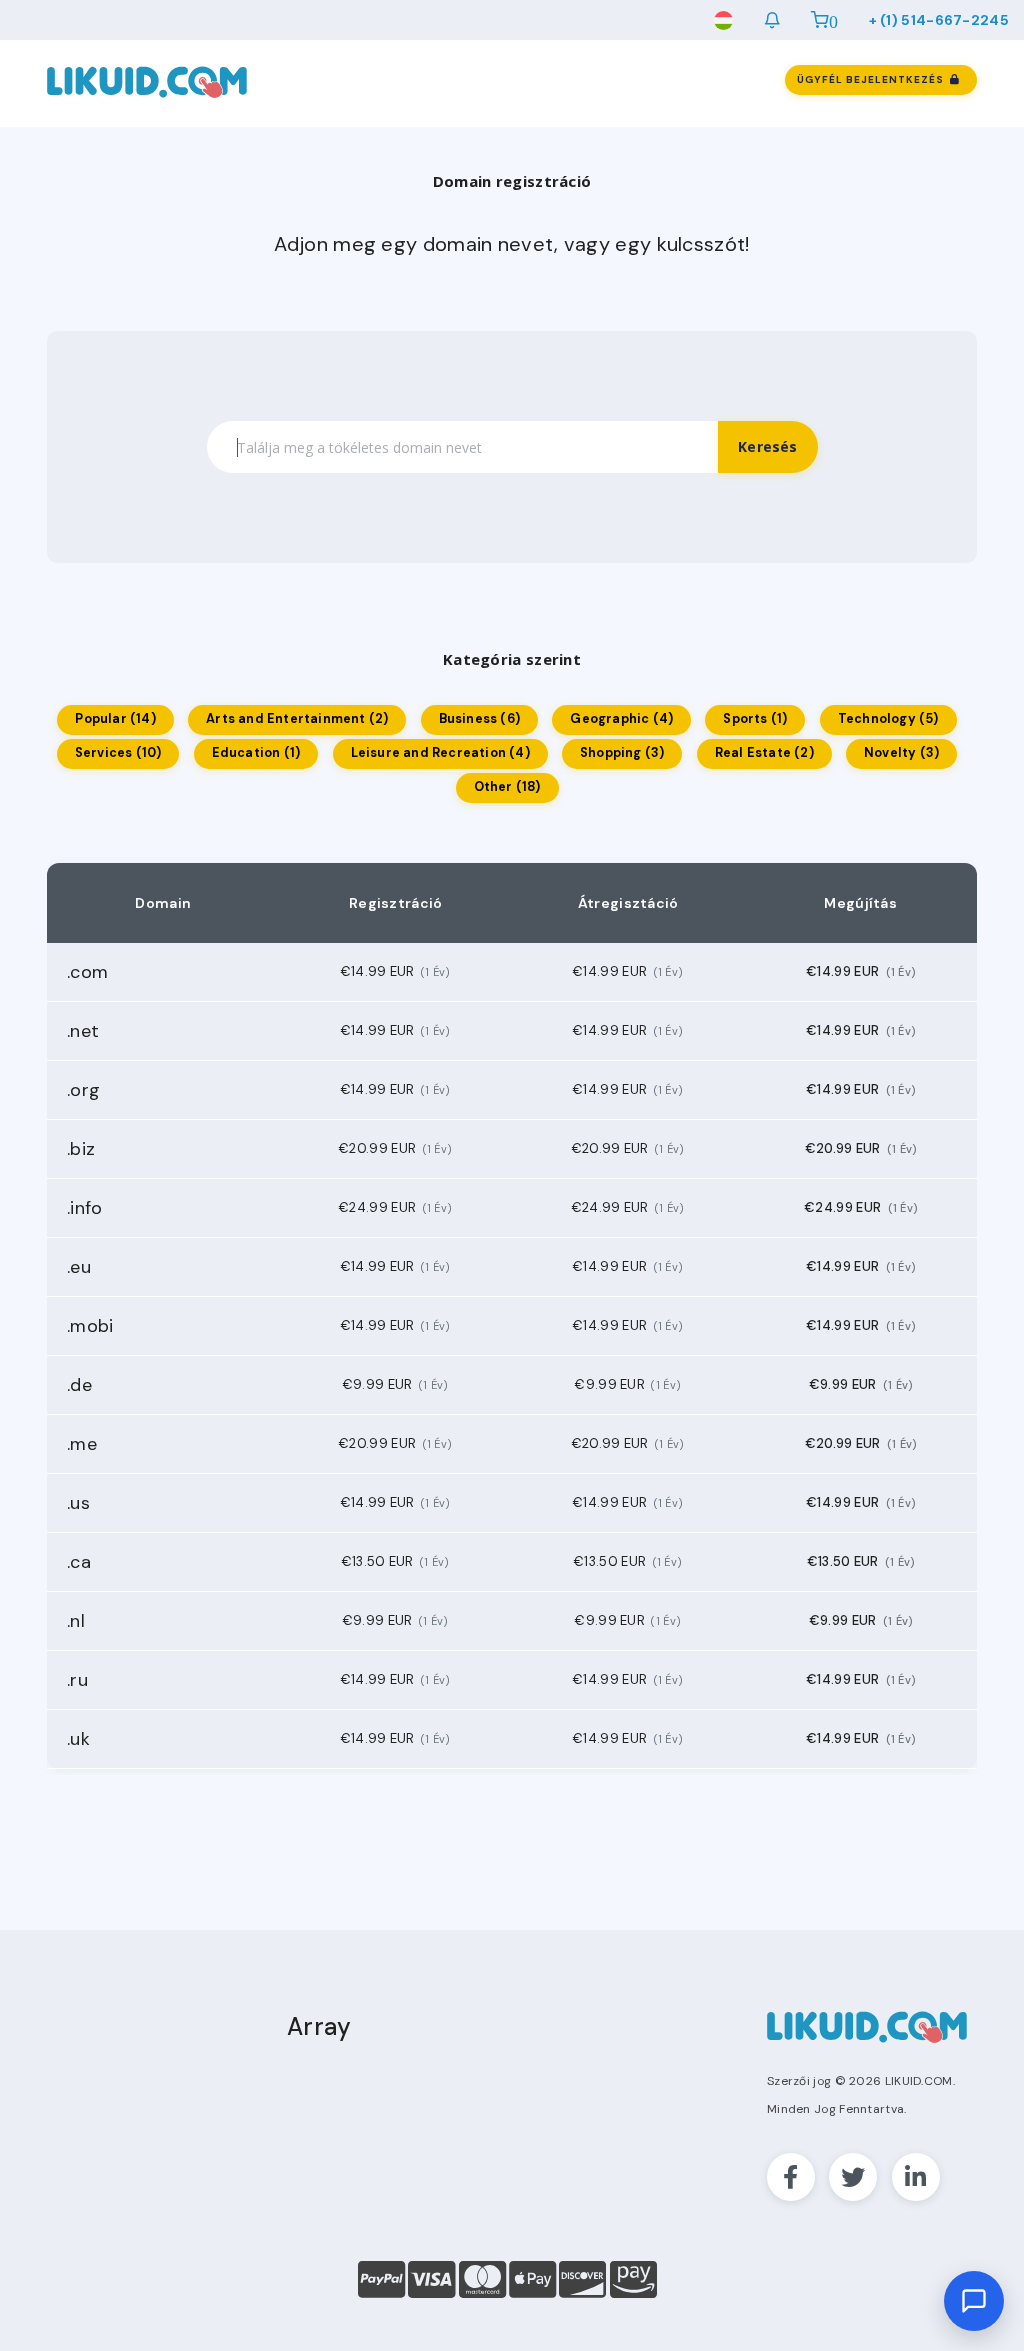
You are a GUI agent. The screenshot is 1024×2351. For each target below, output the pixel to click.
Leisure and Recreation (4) (440, 753)
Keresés (767, 446)
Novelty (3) (901, 753)
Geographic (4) (621, 719)
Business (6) (479, 719)
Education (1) (256, 753)
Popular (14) (115, 719)
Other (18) (507, 787)
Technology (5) (888, 719)
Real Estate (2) (764, 753)
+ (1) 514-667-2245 (939, 20)
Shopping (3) (622, 753)
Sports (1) (755, 719)
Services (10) (118, 753)
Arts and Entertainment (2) (297, 719)
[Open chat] (974, 2301)
